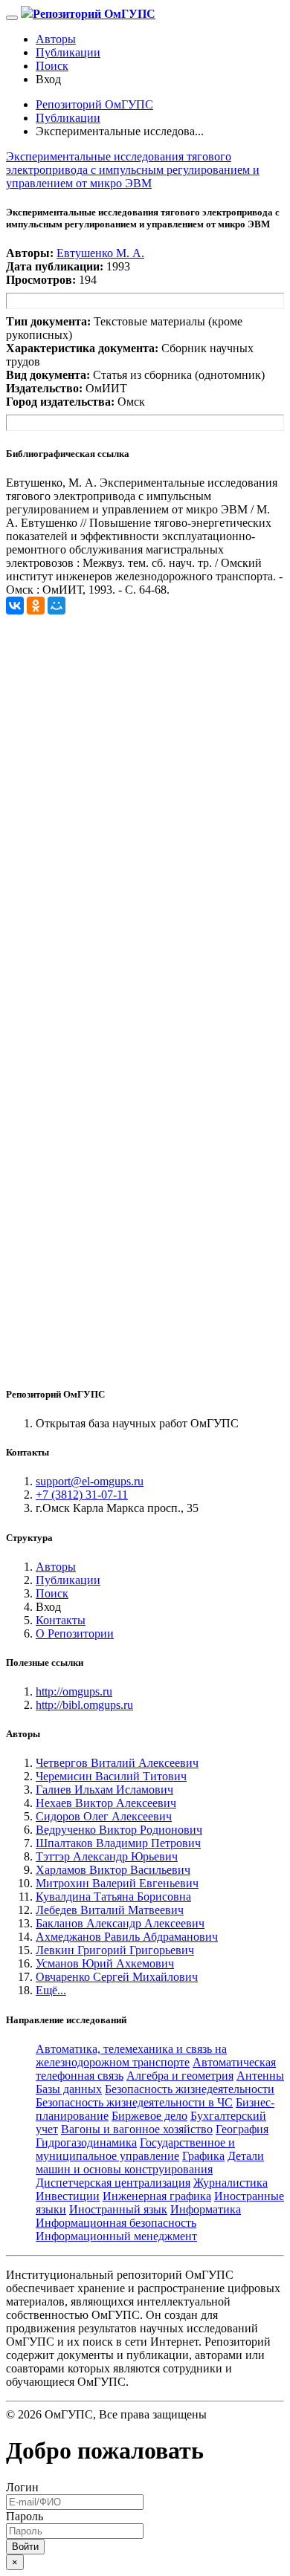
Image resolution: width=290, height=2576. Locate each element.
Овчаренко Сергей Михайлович (117, 1977)
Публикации (68, 52)
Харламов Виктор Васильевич (113, 1870)
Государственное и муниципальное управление (135, 2149)
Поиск (52, 66)
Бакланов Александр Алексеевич (120, 1923)
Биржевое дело (149, 2116)
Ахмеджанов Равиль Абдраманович (127, 1937)
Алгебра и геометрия (180, 2076)
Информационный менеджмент (116, 2236)
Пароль (25, 2516)
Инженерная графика (157, 2196)
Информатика (206, 2209)
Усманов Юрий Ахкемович (105, 1963)
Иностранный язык (118, 2209)
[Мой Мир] (57, 606)
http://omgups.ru (74, 1691)
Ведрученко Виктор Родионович (119, 1830)
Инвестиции (68, 2196)
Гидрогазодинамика (86, 2142)
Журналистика (231, 2183)
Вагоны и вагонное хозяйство (137, 2129)
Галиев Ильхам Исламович (104, 1790)
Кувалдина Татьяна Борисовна (113, 1897)
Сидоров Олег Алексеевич (104, 1816)
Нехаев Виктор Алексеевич (106, 1803)
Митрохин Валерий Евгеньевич (117, 1883)
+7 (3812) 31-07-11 (82, 1495)
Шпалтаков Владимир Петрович (118, 1843)
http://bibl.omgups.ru (84, 1705)
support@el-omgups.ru (90, 1481)
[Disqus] (145, 800)
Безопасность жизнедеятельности (190, 2089)
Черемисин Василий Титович (111, 1776)
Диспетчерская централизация (113, 2183)
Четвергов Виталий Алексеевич (117, 1763)
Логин (22, 2487)
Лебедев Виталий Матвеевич (110, 1910)
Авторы (56, 39)
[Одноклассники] (36, 606)
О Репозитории (75, 1633)
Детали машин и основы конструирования (150, 2163)
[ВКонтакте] (15, 606)
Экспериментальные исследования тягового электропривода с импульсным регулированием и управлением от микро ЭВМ (133, 170)
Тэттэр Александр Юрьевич (107, 1856)
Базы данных (69, 2089)
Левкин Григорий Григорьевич (115, 1950)
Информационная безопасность (116, 2223)
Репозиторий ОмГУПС (94, 104)
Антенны (260, 2076)
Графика (203, 2156)
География (242, 2129)
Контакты (61, 1620)
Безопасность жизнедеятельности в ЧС (134, 2102)
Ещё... (51, 1990)
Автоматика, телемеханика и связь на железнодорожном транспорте (131, 2056)
